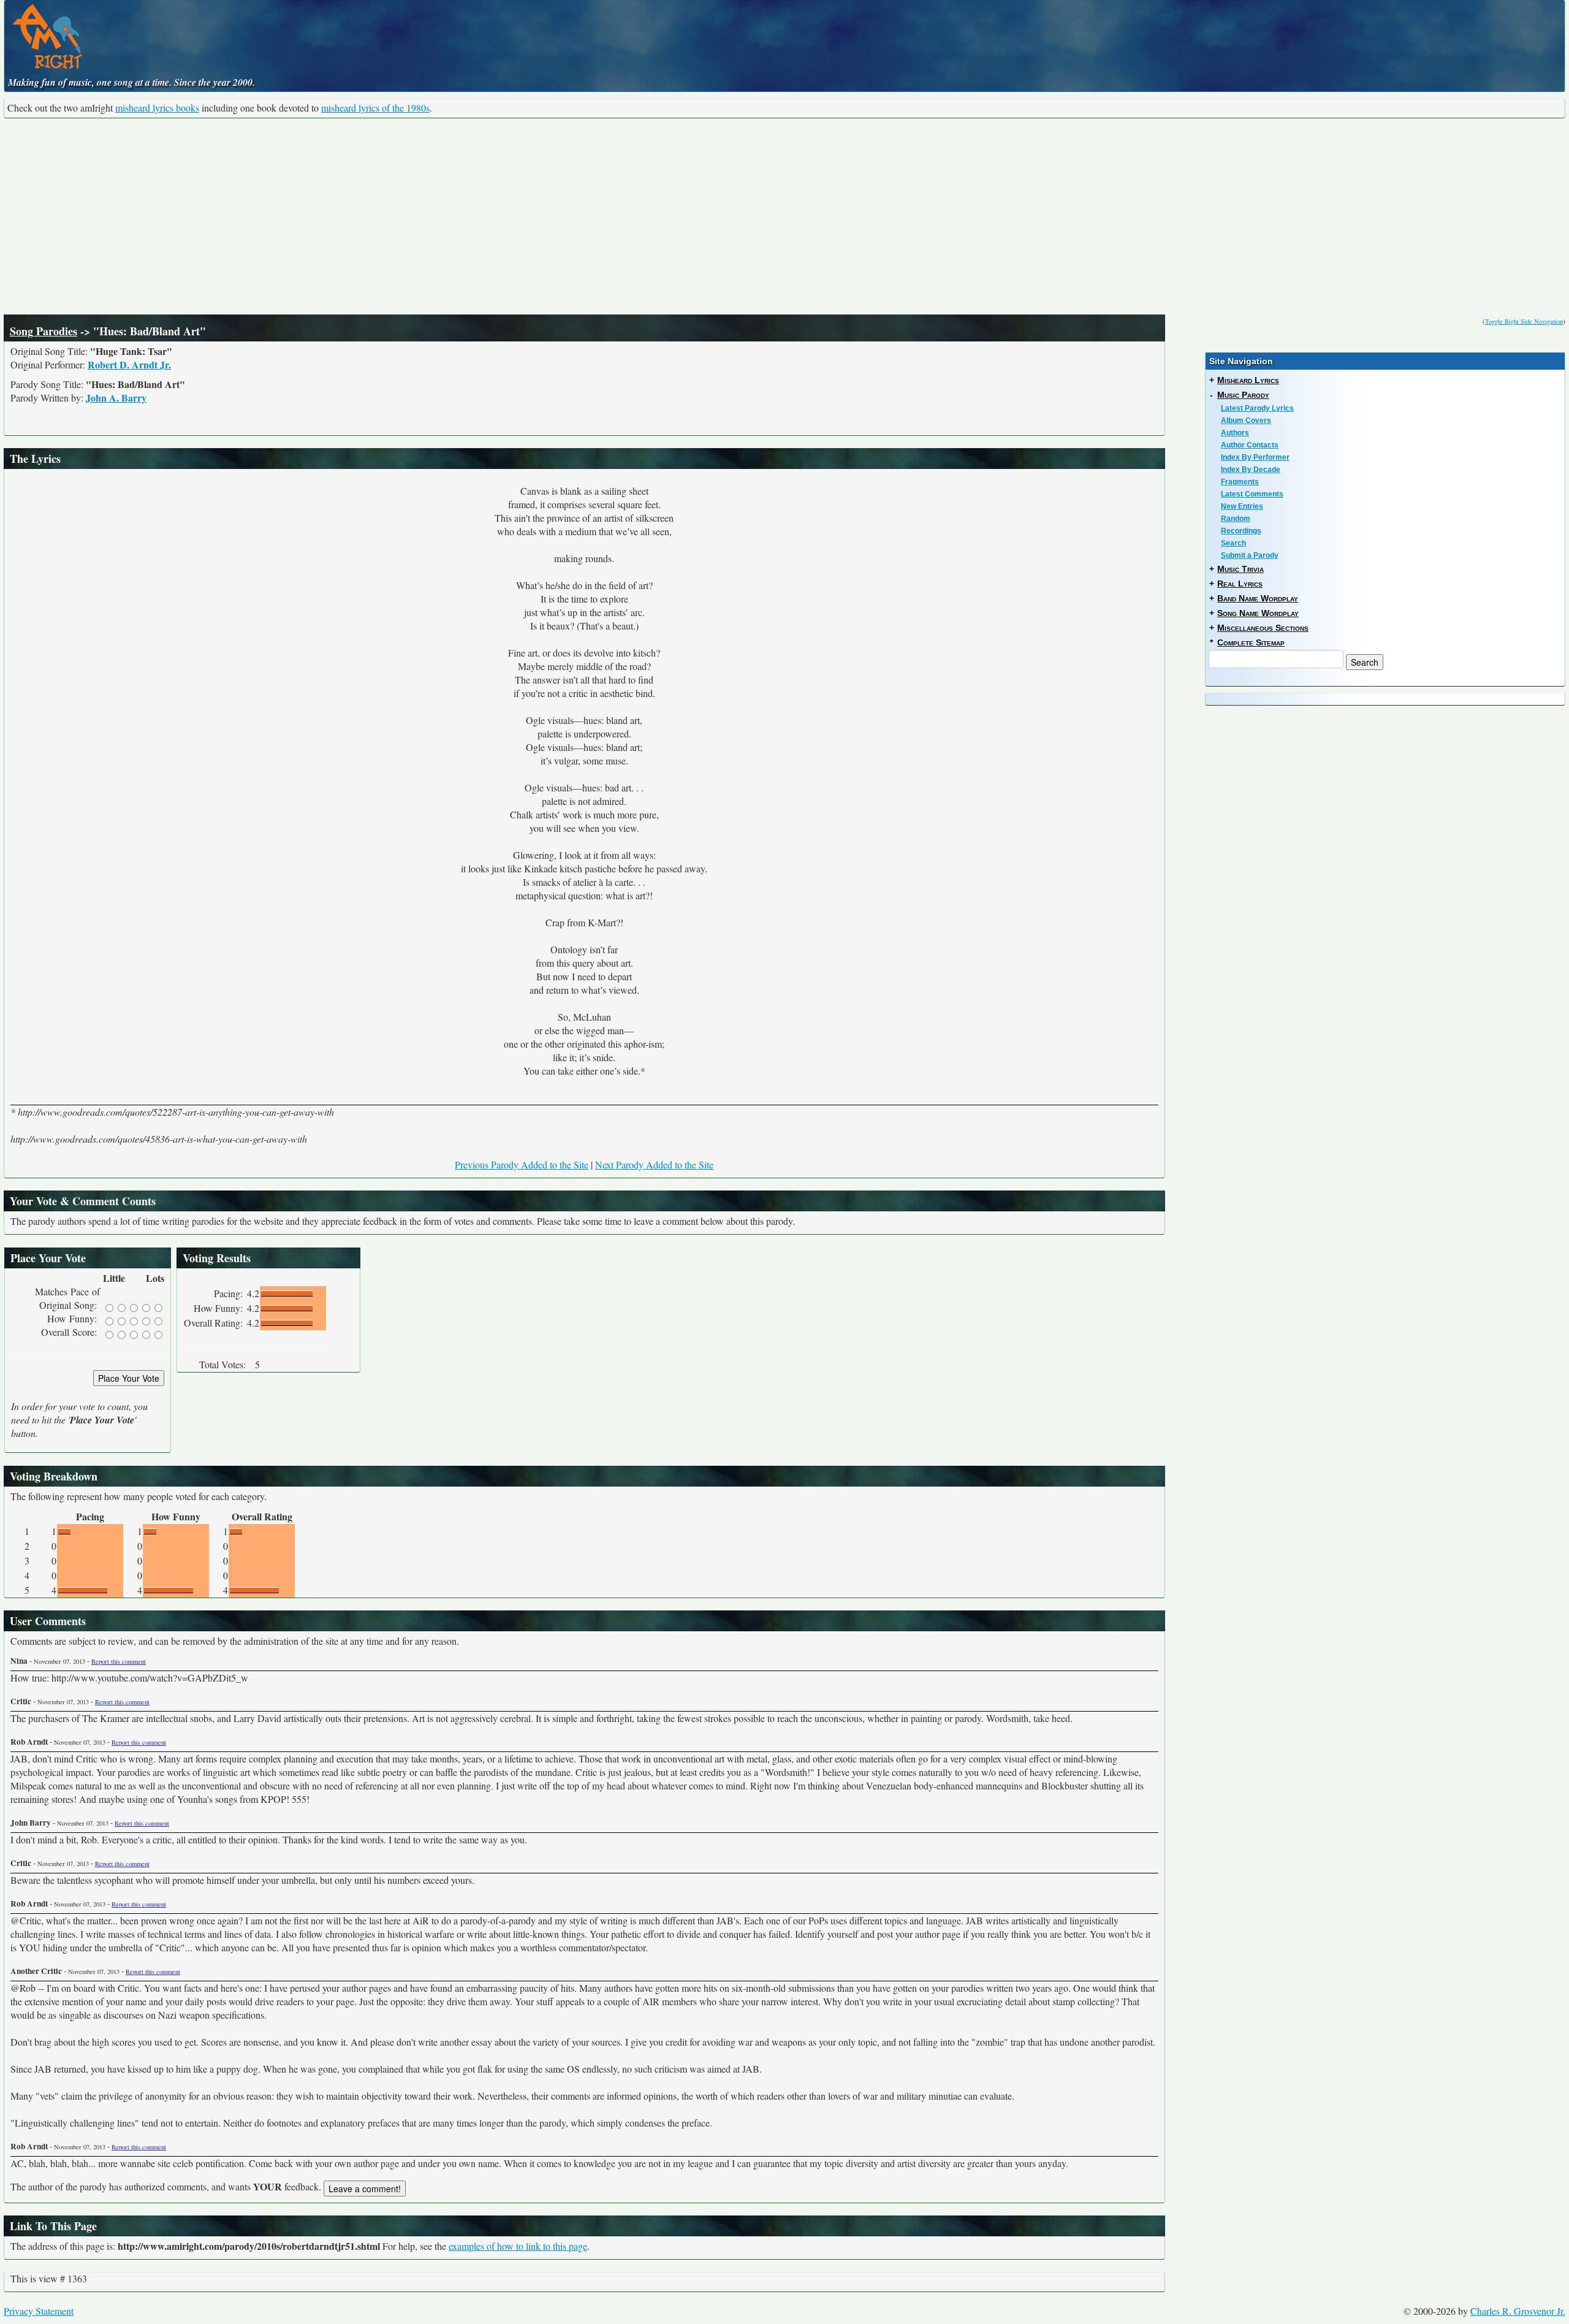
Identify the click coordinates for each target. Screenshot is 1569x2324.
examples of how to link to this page (518, 2246)
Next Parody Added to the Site (654, 1164)
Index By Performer (1255, 457)
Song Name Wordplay (1258, 613)
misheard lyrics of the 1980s (375, 108)
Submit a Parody (1250, 555)
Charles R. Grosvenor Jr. (1518, 2311)
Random (1236, 519)
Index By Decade (1251, 470)
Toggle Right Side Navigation (1524, 321)
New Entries (1242, 506)
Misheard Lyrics (1248, 380)
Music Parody (1243, 395)
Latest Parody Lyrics (1257, 408)
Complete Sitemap (1251, 642)
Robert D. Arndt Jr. (129, 364)
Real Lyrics (1240, 584)
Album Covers (1246, 421)
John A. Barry (116, 398)
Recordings (1241, 531)
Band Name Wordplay (1258, 598)
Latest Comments (1252, 494)
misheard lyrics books (157, 108)
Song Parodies (44, 331)
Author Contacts (1250, 445)
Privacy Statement (39, 2311)
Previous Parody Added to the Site (522, 1164)
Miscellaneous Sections (1263, 628)
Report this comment (119, 1661)
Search (1233, 543)
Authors (1235, 433)
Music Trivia (1240, 569)
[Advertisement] (784, 216)
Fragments (1240, 482)
